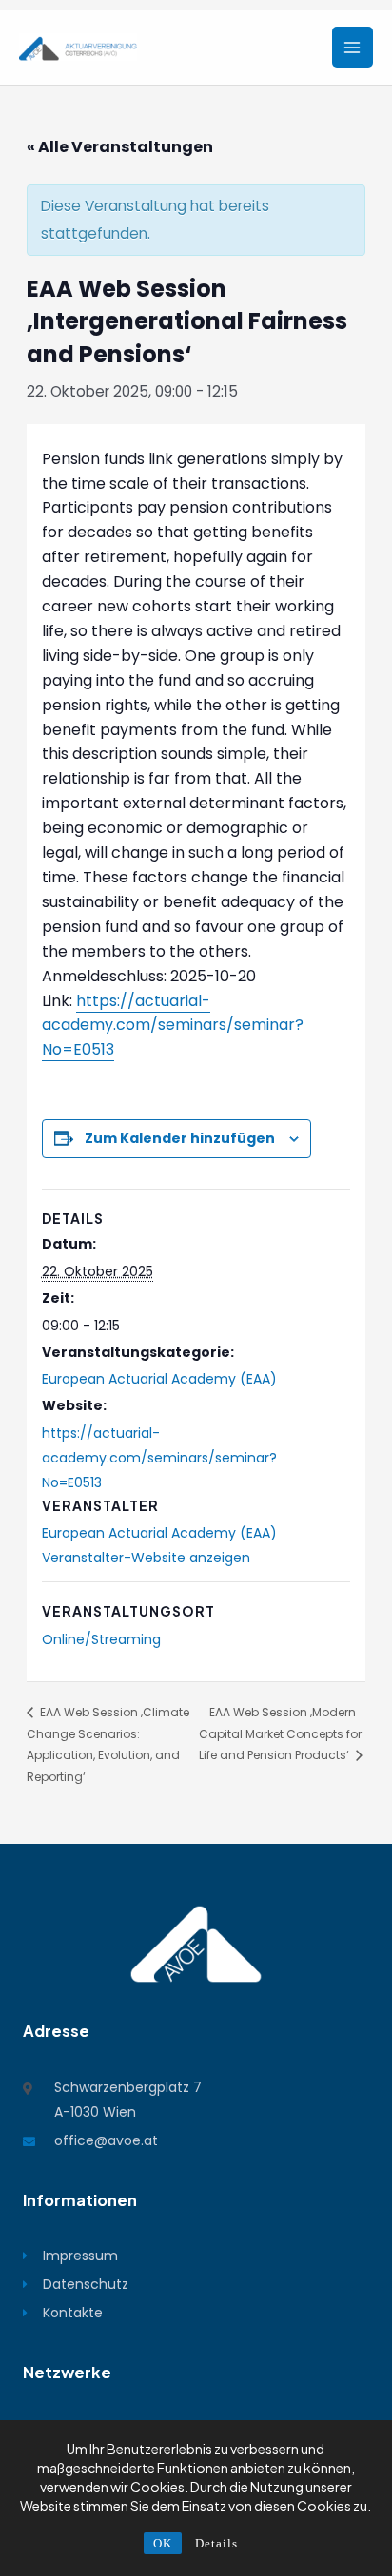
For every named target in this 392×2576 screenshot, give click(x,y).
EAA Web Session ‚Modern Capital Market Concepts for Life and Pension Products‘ (280, 1734)
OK (163, 2543)
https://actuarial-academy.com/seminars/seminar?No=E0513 (173, 1026)
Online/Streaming (101, 1639)
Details (216, 2543)
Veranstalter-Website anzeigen (146, 1558)
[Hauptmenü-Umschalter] (353, 47)
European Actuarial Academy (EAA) (159, 1379)
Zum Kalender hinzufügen (180, 1138)
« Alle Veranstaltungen (120, 147)
